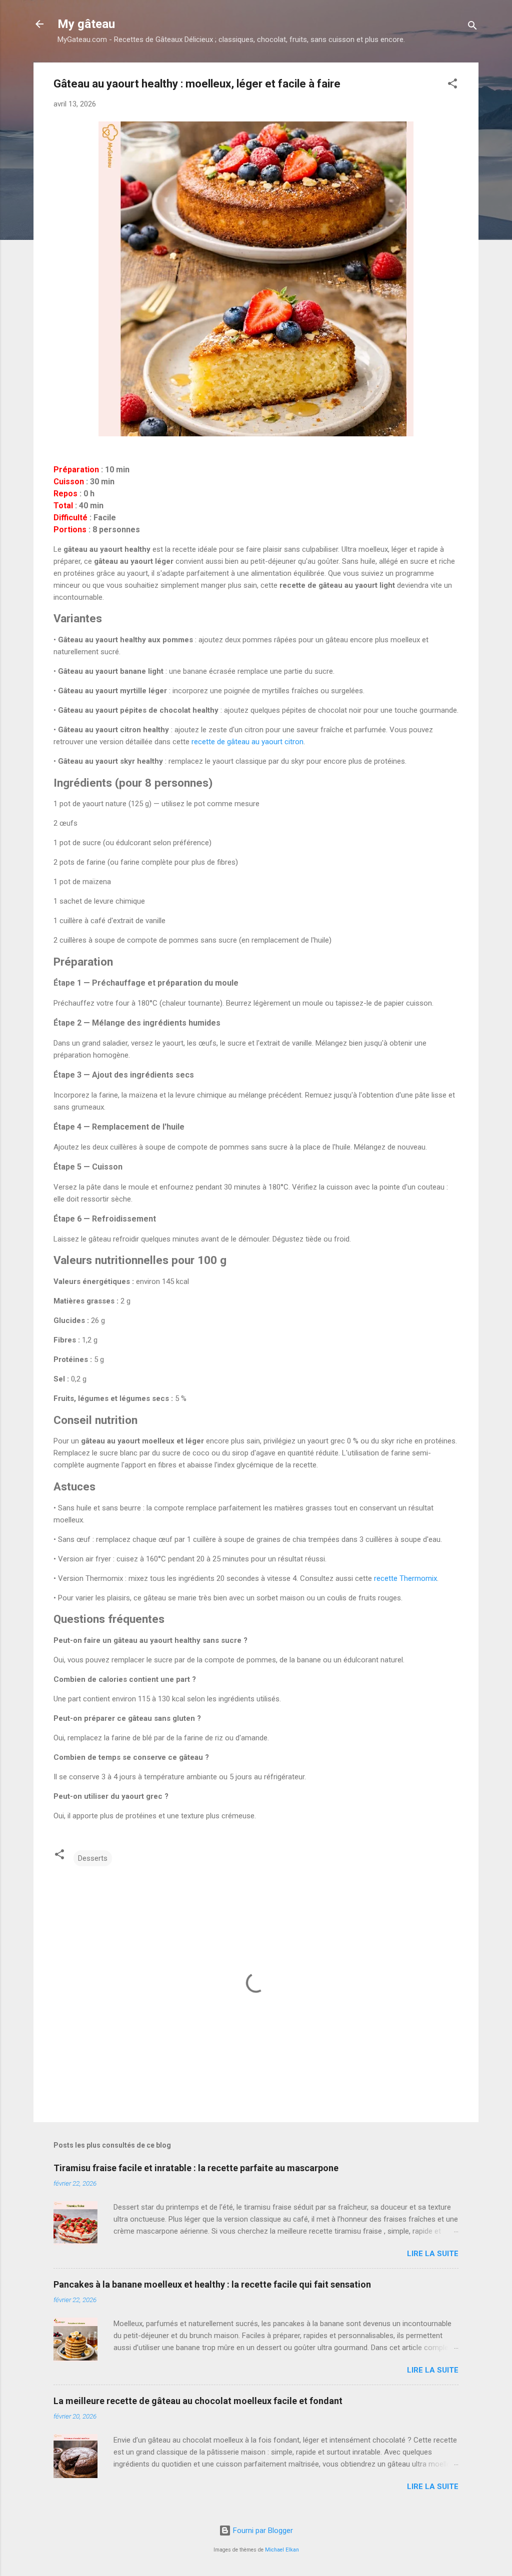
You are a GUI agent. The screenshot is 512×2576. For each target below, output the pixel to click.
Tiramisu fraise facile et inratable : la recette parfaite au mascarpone (196, 2168)
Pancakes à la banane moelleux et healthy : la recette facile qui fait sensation (212, 2284)
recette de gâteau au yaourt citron (247, 742)
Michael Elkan (282, 2550)
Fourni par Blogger (262, 2531)
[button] (452, 85)
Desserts (93, 1858)
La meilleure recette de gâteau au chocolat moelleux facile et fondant (198, 2401)
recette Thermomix (405, 1578)
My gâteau (86, 24)
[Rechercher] (472, 27)
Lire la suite (433, 2254)
